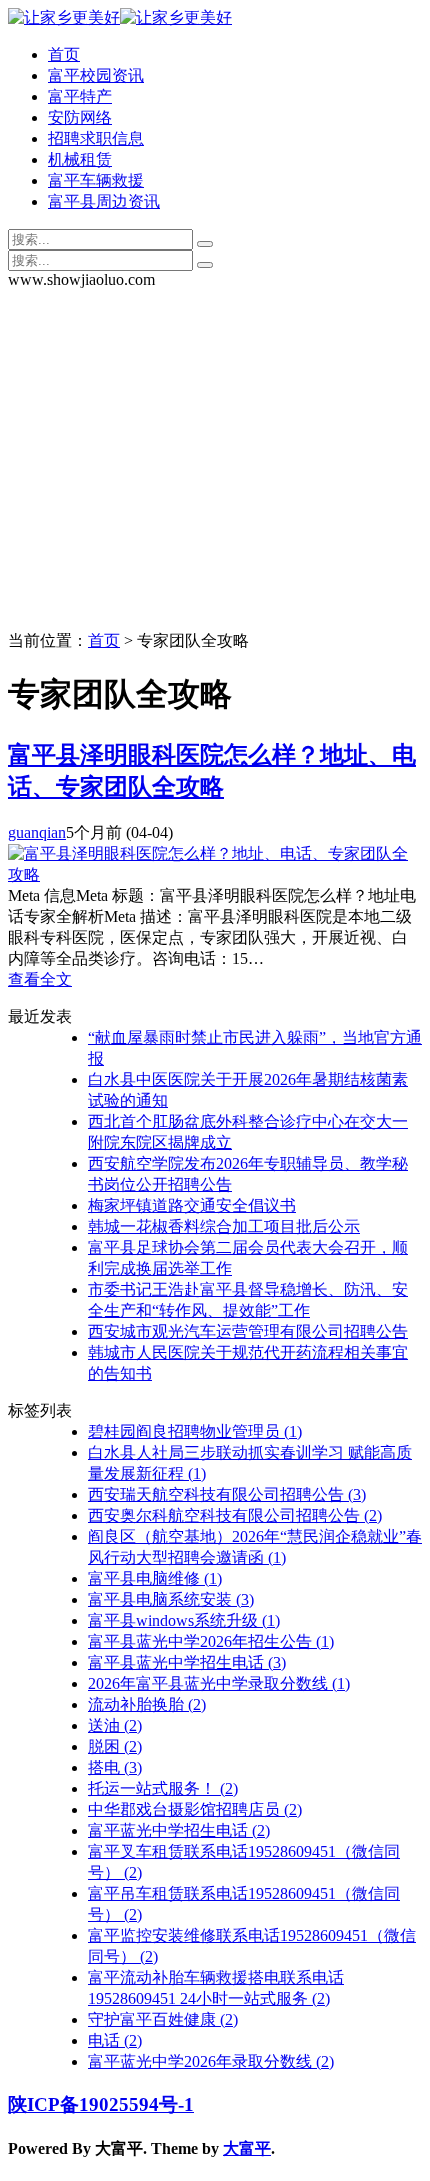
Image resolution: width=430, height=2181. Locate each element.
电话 (115, 2040)
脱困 (115, 1746)
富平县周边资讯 (104, 201)
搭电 (115, 1767)
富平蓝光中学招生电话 (179, 1830)
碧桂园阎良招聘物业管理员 (195, 1431)
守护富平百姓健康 (163, 2019)
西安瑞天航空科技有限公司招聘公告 (227, 1494)
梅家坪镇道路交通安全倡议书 (192, 1205)
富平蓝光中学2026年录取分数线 (211, 2061)
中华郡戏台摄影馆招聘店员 (195, 1809)
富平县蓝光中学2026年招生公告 (211, 1641)
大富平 (247, 2148)
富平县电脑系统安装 (171, 1599)
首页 (64, 54)
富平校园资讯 (96, 75)
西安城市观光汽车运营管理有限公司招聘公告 (248, 1331)
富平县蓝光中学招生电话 (187, 1662)
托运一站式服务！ (163, 1788)
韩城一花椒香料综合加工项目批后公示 (224, 1226)
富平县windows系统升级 (184, 1620)
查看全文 (40, 979)
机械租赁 (80, 159)
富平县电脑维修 (155, 1578)
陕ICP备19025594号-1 (101, 2104)
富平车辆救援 (96, 180)
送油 (115, 1725)
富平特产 (80, 96)
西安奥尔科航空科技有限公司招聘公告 (235, 1515)
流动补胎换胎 (147, 1704)
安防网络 (80, 117)
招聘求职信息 (96, 138)
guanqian (37, 832)
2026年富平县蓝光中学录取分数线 (219, 1683)
